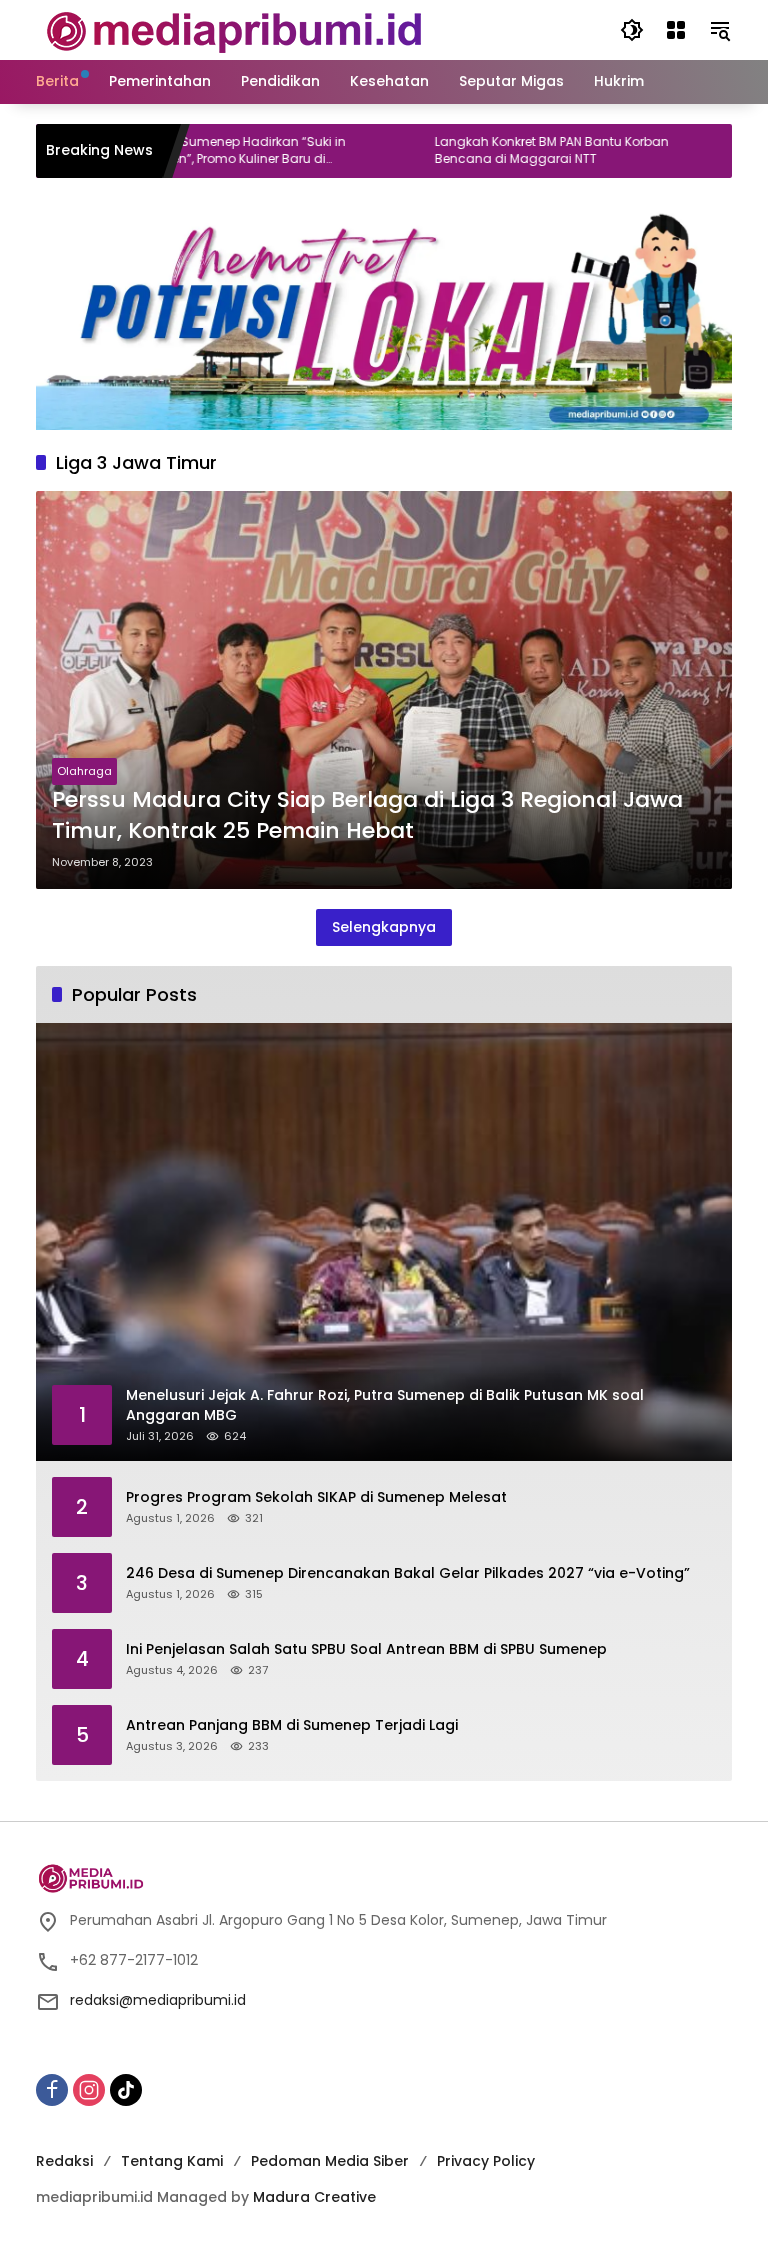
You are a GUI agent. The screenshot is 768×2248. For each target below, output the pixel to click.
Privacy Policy (486, 2161)
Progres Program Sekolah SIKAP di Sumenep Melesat (316, 1497)
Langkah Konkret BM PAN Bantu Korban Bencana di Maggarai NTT (494, 150)
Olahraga (84, 771)
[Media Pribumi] (234, 29)
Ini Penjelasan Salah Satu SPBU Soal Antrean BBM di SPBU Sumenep (366, 1649)
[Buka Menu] (676, 30)
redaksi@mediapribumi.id (158, 2000)
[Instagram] (89, 2090)
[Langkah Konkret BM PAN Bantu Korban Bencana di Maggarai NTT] (349, 151)
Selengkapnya (384, 927)
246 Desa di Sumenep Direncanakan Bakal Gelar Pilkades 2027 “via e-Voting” (408, 1573)
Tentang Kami (172, 2161)
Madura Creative (314, 2197)
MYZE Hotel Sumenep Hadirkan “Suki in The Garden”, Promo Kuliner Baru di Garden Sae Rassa (172, 151)
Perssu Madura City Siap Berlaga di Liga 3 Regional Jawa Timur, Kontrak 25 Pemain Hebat (367, 815)
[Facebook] (52, 2090)
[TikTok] (126, 2090)
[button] (632, 30)
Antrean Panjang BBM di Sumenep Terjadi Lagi (292, 1725)
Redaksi (64, 2161)
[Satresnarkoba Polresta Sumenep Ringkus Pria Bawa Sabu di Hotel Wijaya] (669, 151)
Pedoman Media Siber (330, 2161)
